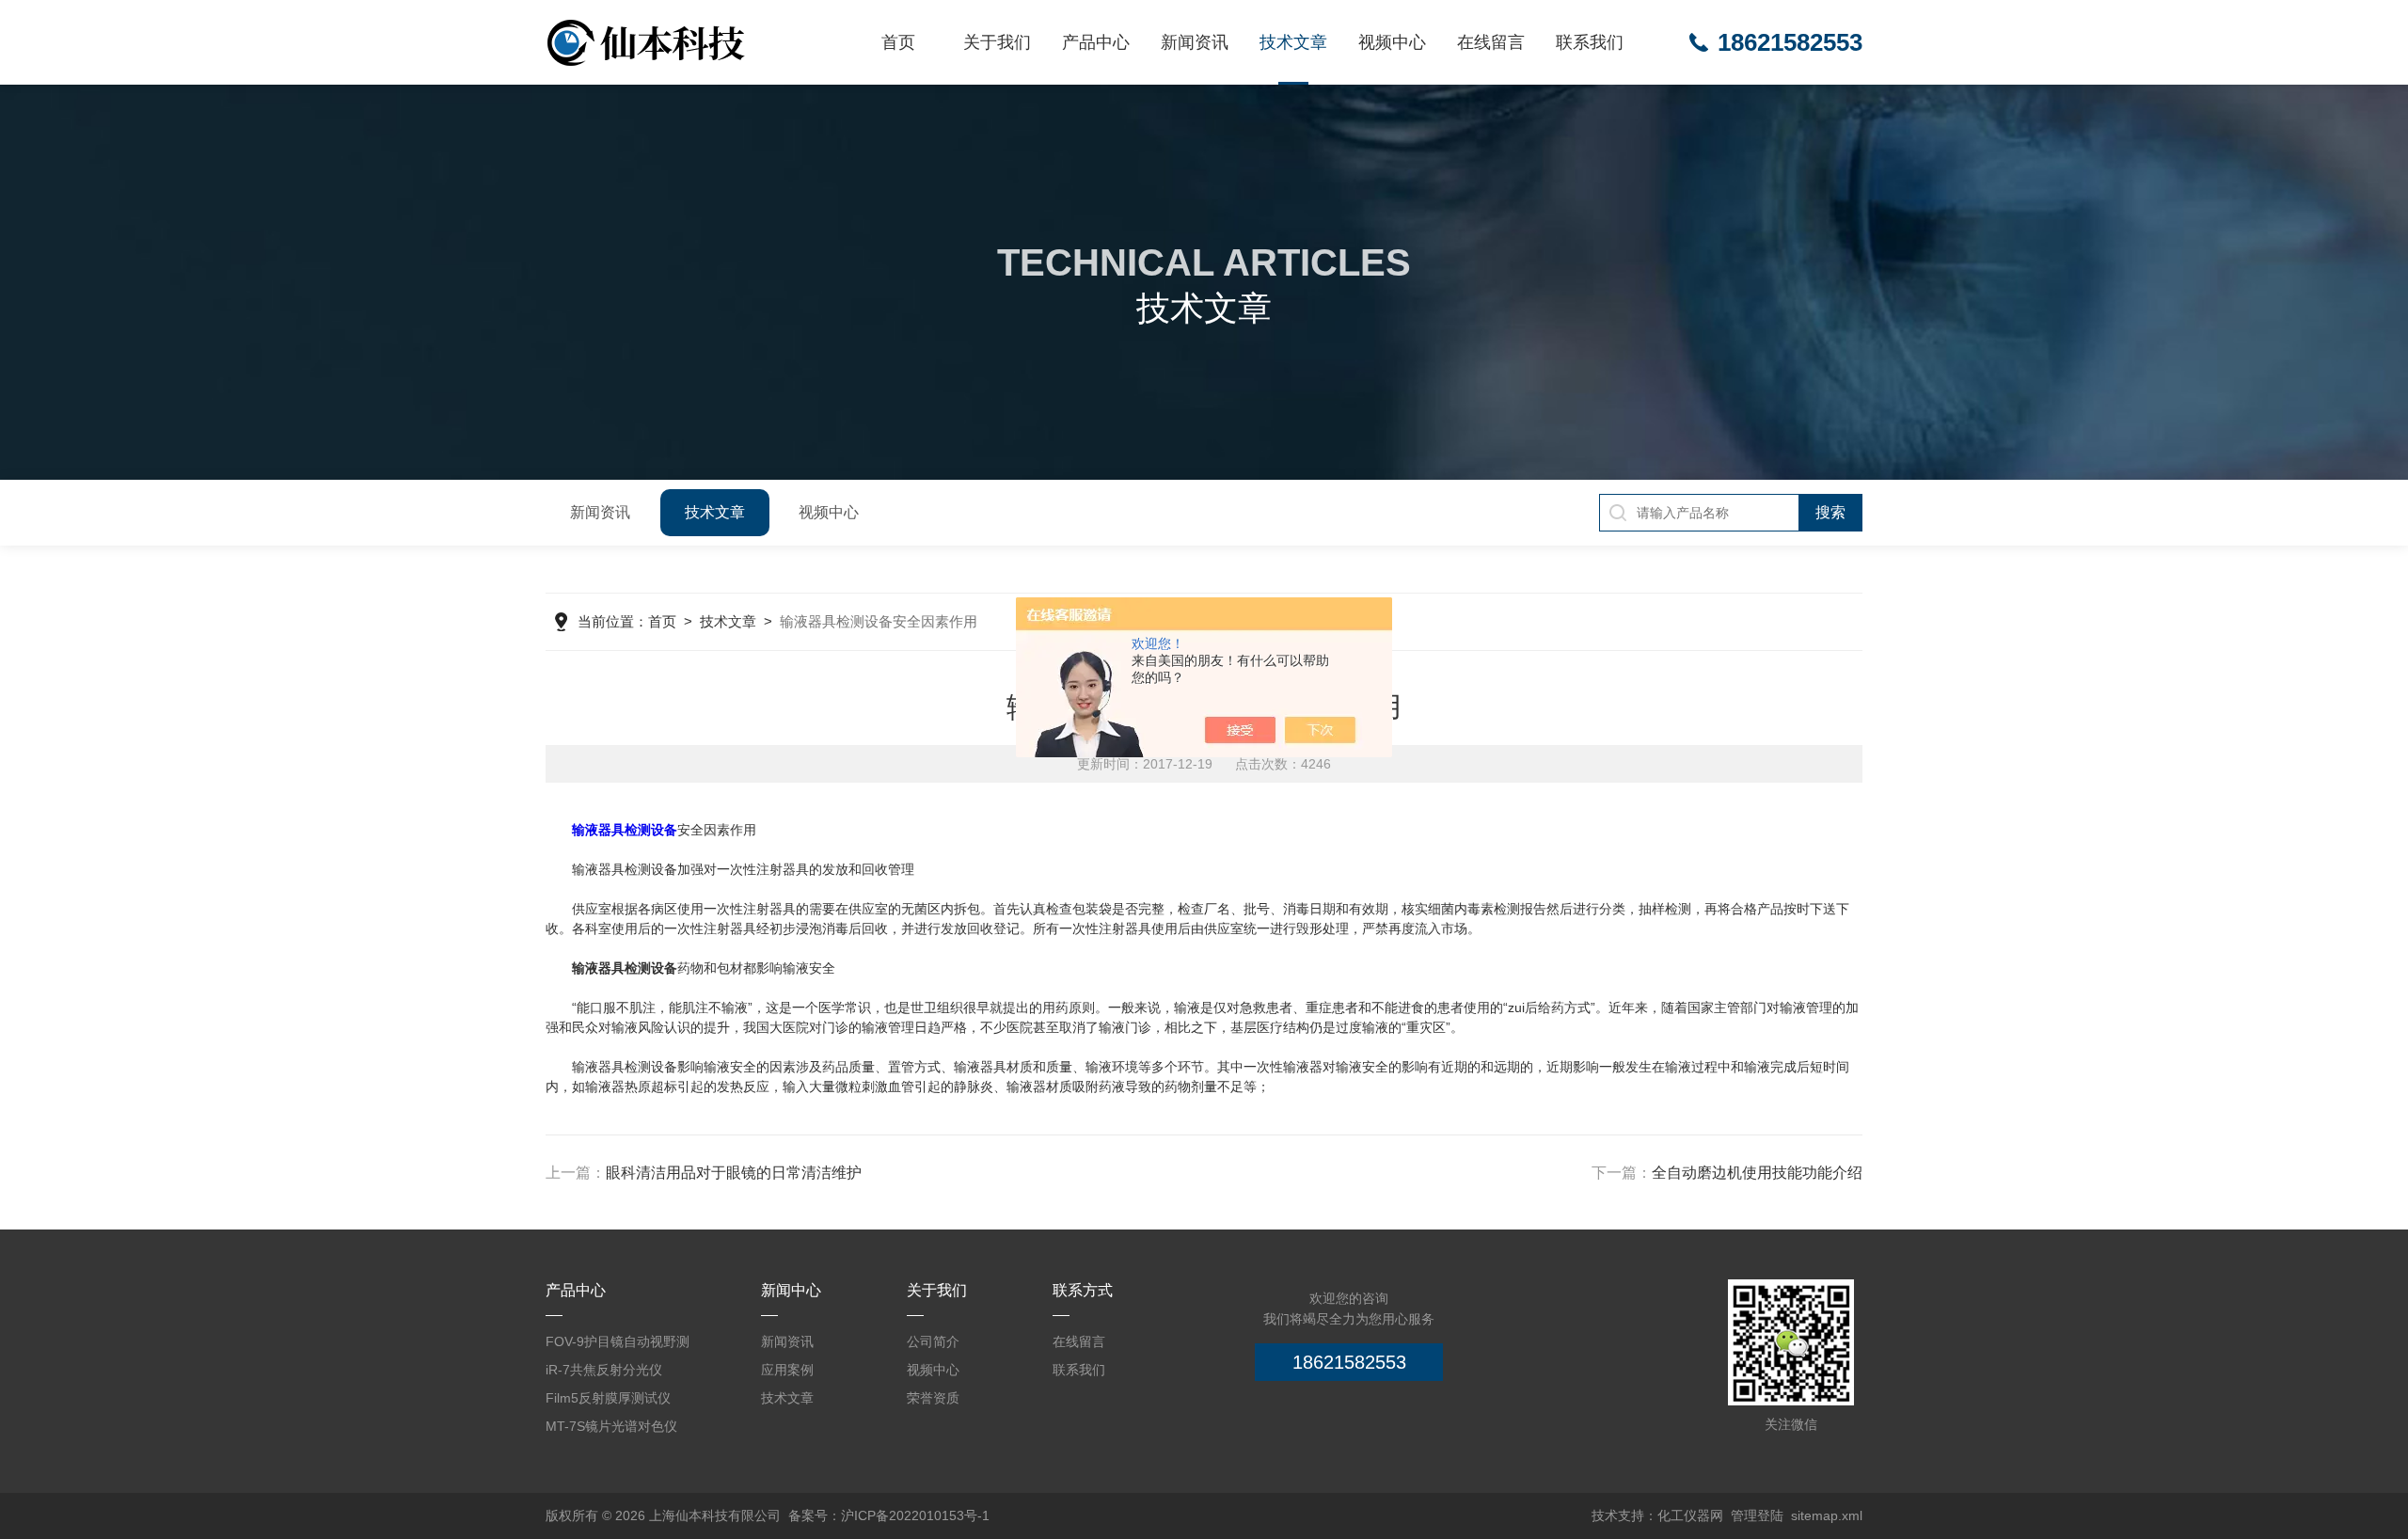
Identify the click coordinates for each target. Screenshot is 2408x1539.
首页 (898, 42)
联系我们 (1590, 42)
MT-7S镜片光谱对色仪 (611, 1426)
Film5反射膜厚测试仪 (608, 1398)
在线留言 (1491, 42)
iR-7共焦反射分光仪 (604, 1370)
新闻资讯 (1195, 42)
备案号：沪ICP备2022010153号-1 (889, 1515)
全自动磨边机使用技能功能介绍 (1757, 1173)
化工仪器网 (1690, 1515)
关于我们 (997, 42)
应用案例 (787, 1370)
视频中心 (1392, 42)
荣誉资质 (933, 1398)
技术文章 (1293, 42)
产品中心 (1096, 42)
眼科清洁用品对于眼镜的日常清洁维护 (734, 1173)
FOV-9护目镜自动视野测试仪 (618, 1345)
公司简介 (933, 1341)
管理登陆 (1757, 1515)
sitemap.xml (1827, 1515)
